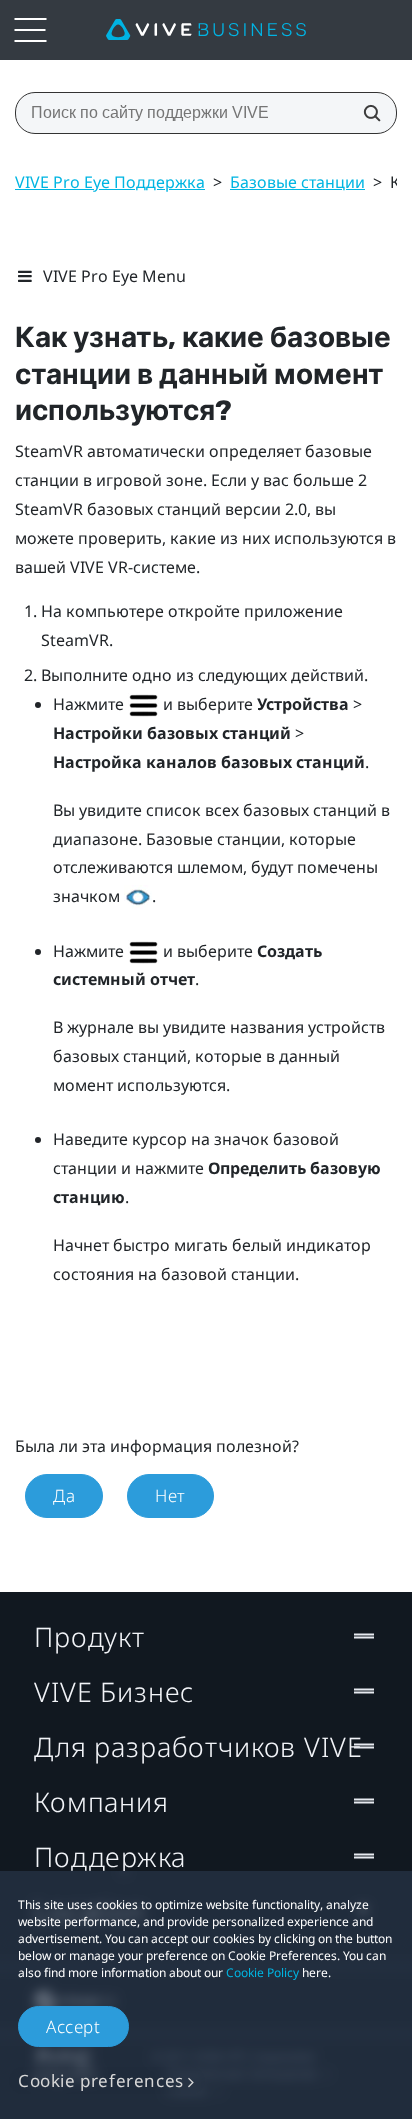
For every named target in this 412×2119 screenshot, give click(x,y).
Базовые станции (297, 182)
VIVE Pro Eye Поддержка (110, 182)
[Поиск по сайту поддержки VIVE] (366, 113)
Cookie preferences (101, 2080)
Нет (170, 1495)
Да (64, 1495)
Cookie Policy (262, 1972)
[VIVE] (206, 30)
